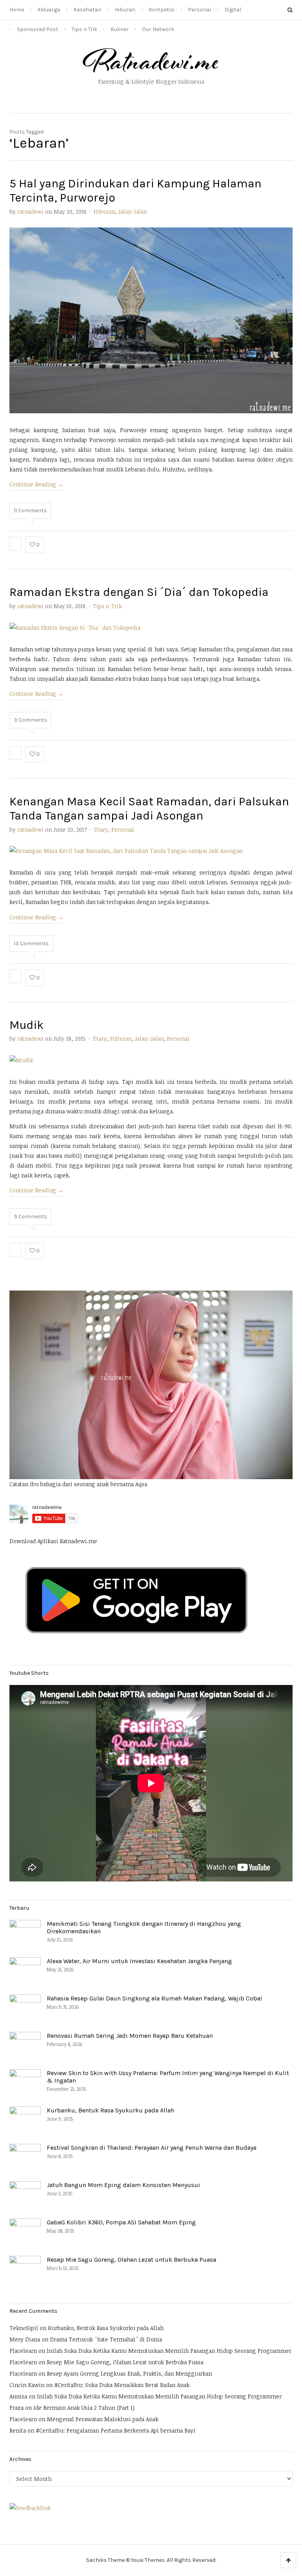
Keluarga (49, 10)
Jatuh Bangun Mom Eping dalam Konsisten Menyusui (123, 2185)
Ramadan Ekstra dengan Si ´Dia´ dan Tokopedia (139, 592)
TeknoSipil (24, 2328)
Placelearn (23, 2351)
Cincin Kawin (27, 2385)
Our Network (158, 29)
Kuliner (120, 29)
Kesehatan (87, 10)
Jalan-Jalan (133, 212)
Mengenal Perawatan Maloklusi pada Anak (103, 2419)
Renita (18, 2430)
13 (31, 943)
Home (17, 10)
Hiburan (125, 10)
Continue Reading (36, 484)
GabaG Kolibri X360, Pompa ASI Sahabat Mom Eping (121, 2222)
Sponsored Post (38, 29)
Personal (200, 10)
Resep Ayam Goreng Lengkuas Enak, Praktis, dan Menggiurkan (129, 2373)
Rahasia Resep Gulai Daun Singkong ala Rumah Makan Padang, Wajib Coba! (154, 1998)
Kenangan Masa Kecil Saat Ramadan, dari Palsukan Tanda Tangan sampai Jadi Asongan (149, 809)
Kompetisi (162, 10)
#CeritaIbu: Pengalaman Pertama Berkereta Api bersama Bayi (116, 2430)
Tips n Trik (84, 29)
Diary (101, 830)
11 (30, 511)
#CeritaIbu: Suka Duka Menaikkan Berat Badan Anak (122, 2385)
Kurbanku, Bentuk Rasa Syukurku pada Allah (110, 2110)
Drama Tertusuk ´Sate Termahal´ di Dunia (106, 2339)
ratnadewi (30, 212)
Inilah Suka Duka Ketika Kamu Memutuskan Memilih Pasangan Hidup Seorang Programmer (169, 2351)
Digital (233, 10)
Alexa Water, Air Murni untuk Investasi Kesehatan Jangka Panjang (139, 1961)
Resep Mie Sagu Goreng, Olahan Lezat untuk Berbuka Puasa (132, 2260)
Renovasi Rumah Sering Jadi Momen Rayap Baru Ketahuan (130, 2036)
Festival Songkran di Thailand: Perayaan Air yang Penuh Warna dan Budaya (152, 2148)
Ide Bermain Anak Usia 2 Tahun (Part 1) (84, 2408)
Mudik (27, 1025)
